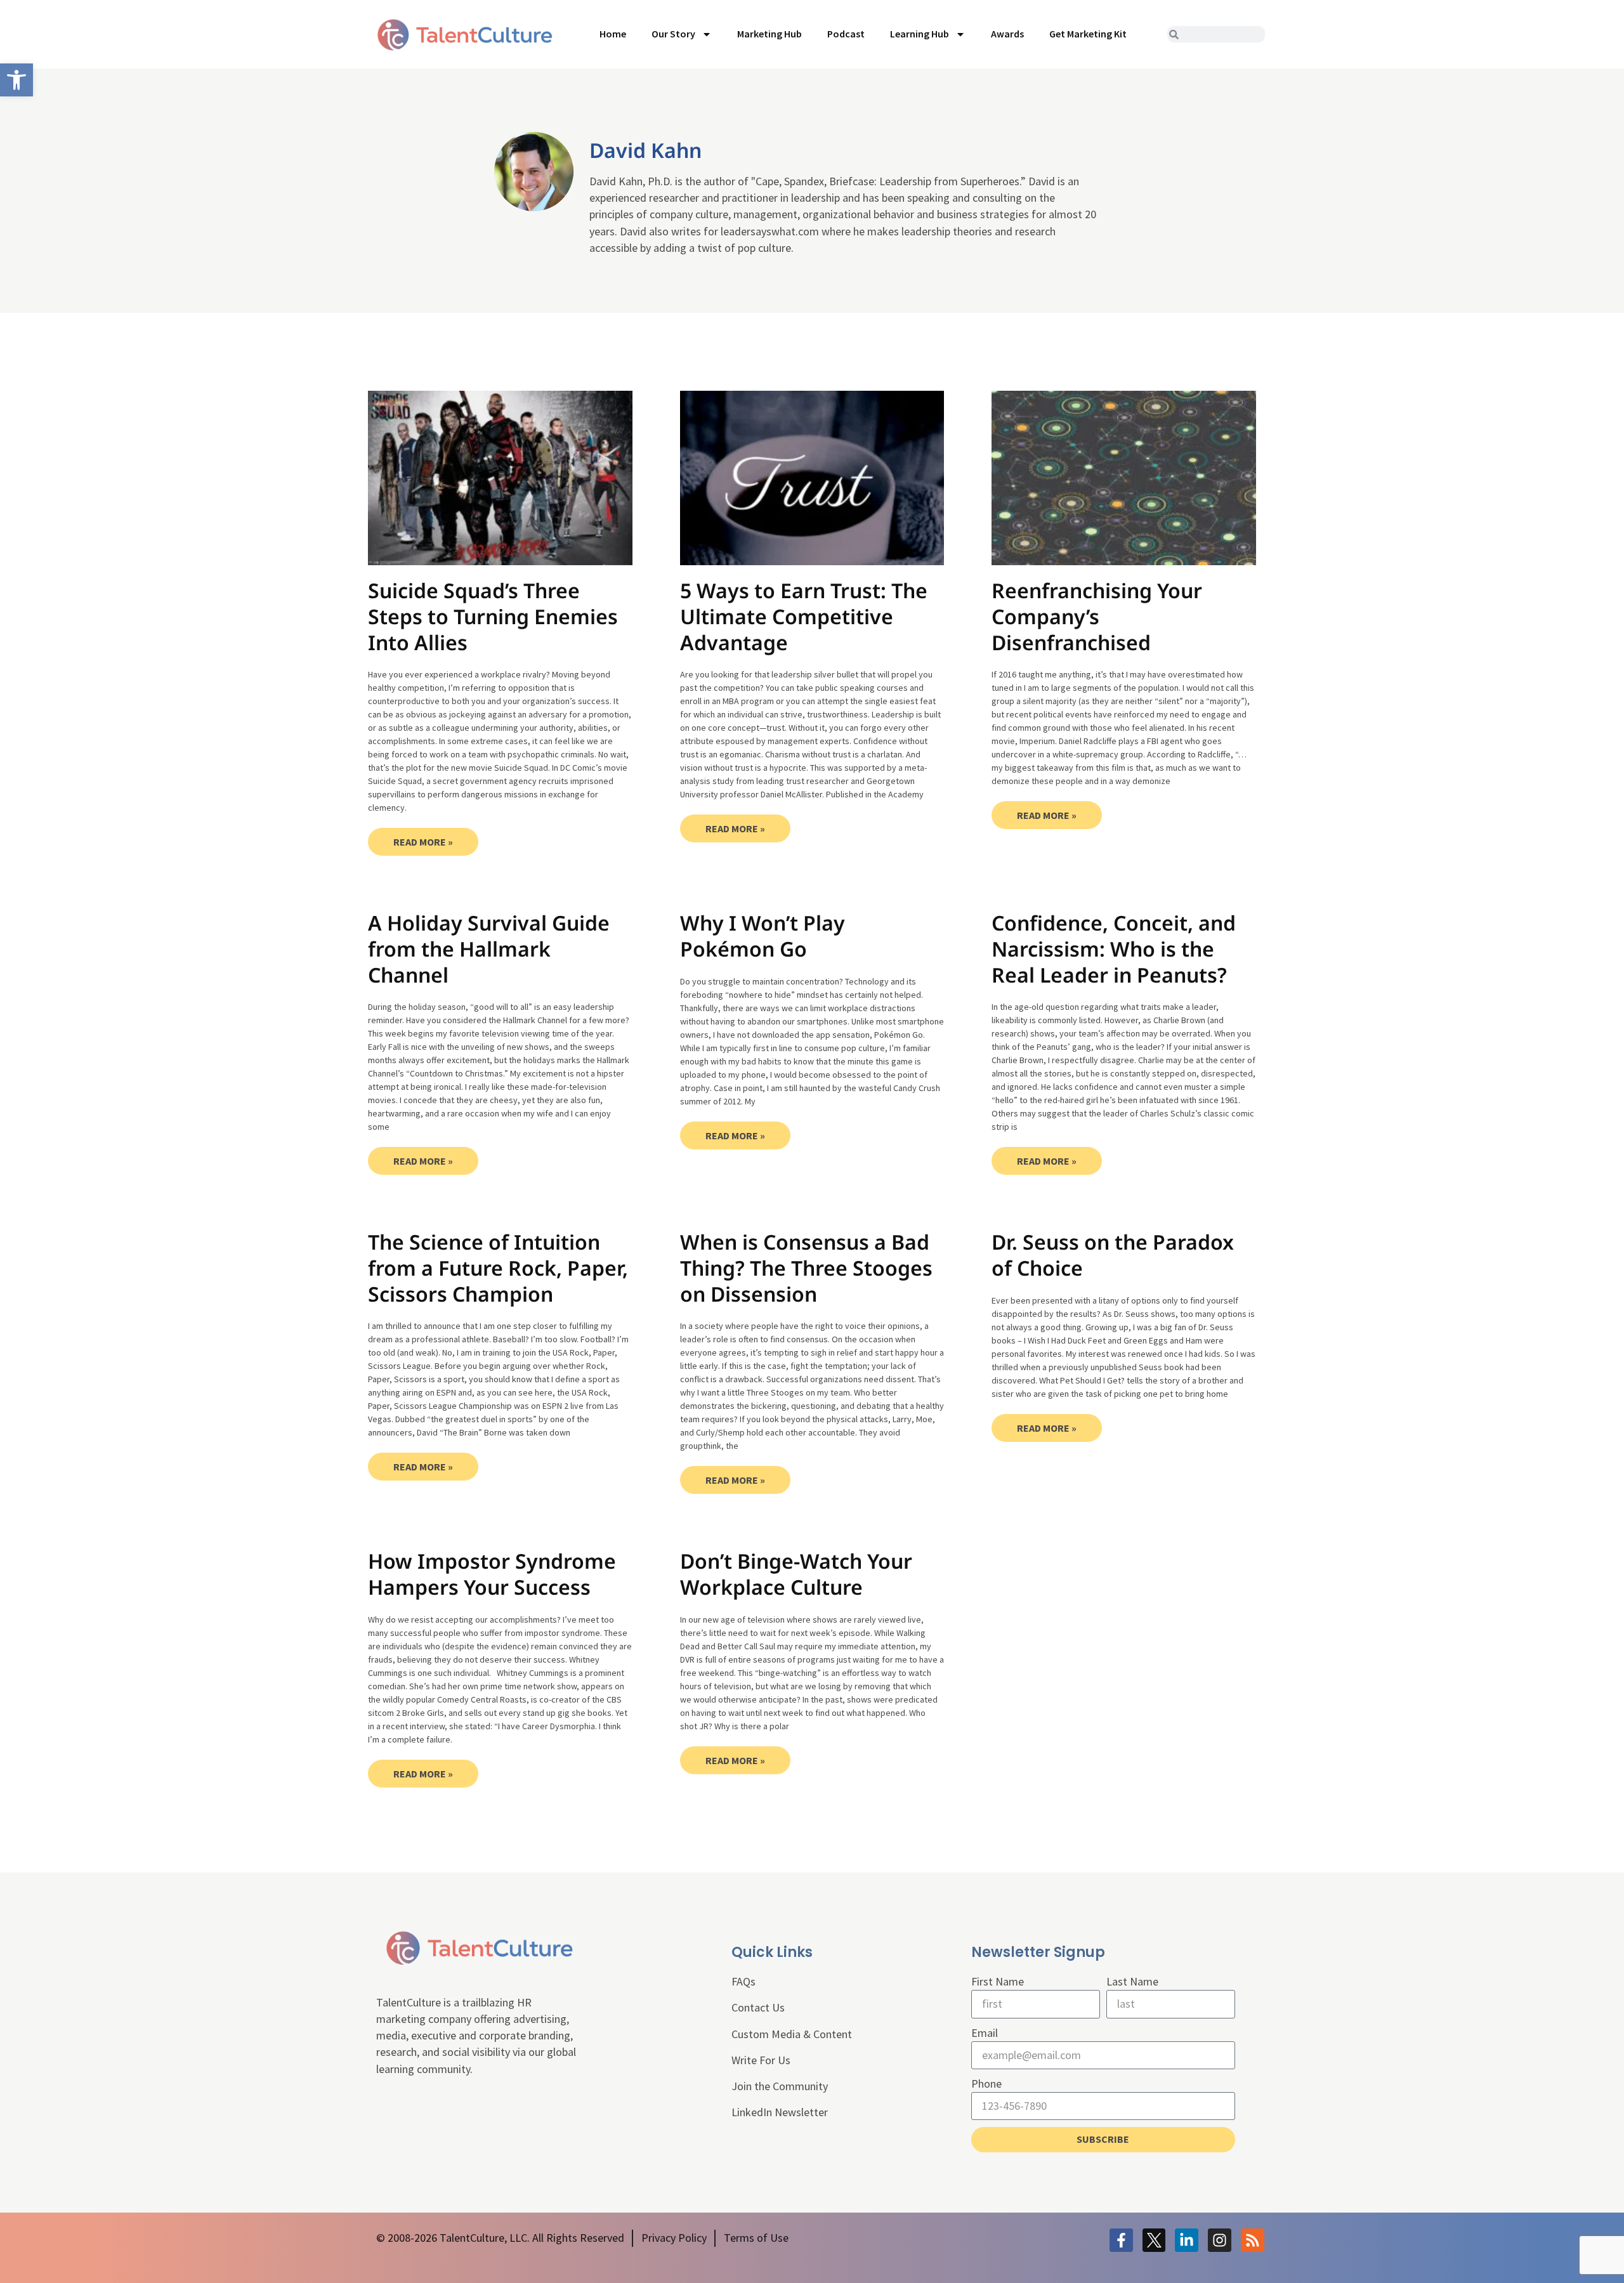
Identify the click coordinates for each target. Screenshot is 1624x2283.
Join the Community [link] (780, 2086)
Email (985, 2033)
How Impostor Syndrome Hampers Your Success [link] (492, 1574)
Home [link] (613, 34)
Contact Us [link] (758, 2007)
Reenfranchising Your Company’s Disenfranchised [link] (1097, 616)
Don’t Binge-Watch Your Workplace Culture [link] (796, 1574)
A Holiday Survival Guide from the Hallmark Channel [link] (489, 948)
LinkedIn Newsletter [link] (780, 2112)
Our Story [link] (673, 34)
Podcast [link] (846, 34)
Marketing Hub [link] (769, 34)
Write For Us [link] (761, 2060)
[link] (16, 80)
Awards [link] (1007, 34)
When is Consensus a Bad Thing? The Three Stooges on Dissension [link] (806, 1267)
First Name (998, 1981)
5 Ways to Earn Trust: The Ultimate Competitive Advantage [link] (804, 616)
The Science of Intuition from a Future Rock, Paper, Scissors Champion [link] (498, 1267)
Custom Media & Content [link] (792, 2034)
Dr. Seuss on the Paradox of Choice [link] (1113, 1255)
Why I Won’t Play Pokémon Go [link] (763, 936)
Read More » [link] (423, 842)
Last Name (1132, 1981)
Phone (986, 2083)
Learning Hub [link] (920, 34)
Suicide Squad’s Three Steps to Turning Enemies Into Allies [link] (493, 616)
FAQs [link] (743, 1981)
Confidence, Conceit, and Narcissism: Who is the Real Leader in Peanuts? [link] (1114, 948)
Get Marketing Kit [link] (1088, 34)
